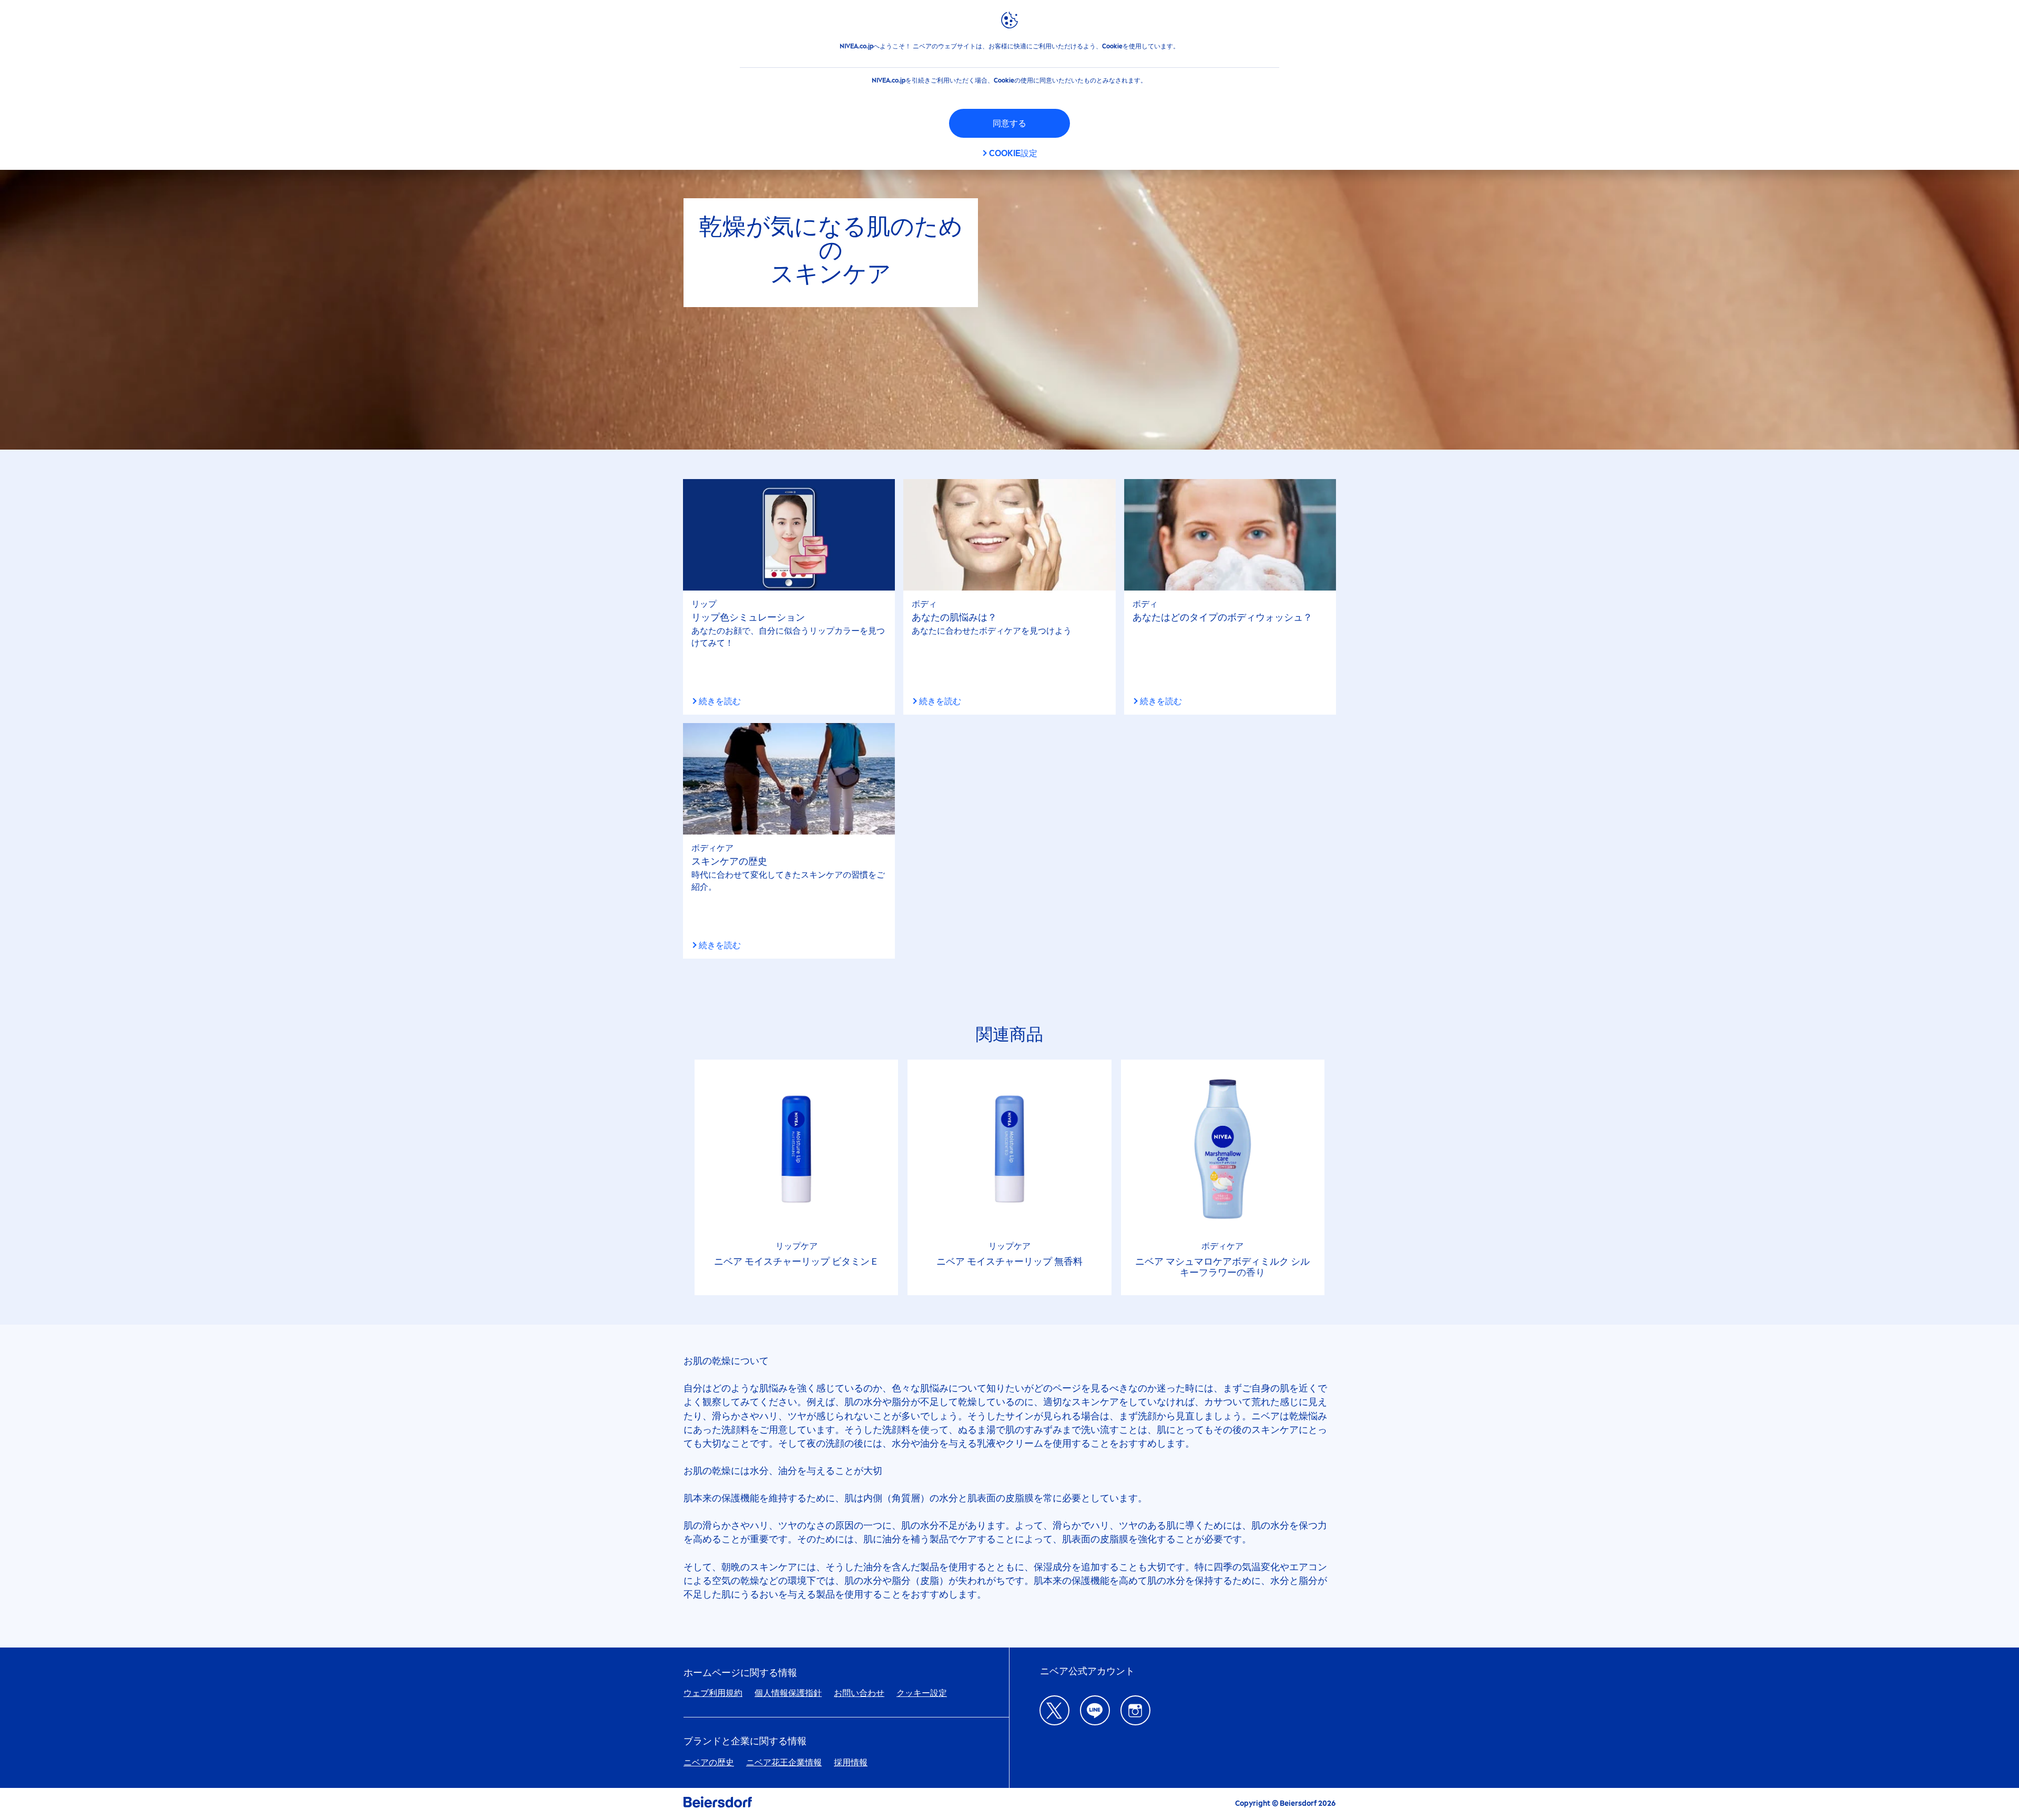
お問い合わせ (859, 1693)
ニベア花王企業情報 (784, 1762)
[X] (1054, 1710)
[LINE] (1095, 1710)
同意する (1009, 123)
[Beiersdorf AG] (718, 1804)
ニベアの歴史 (709, 1762)
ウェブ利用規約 (713, 1693)
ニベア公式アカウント (1087, 1671)
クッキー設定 (922, 1693)
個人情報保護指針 (788, 1693)
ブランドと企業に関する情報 (745, 1741)
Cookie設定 (1013, 153)
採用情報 (851, 1762)
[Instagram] (1135, 1710)
